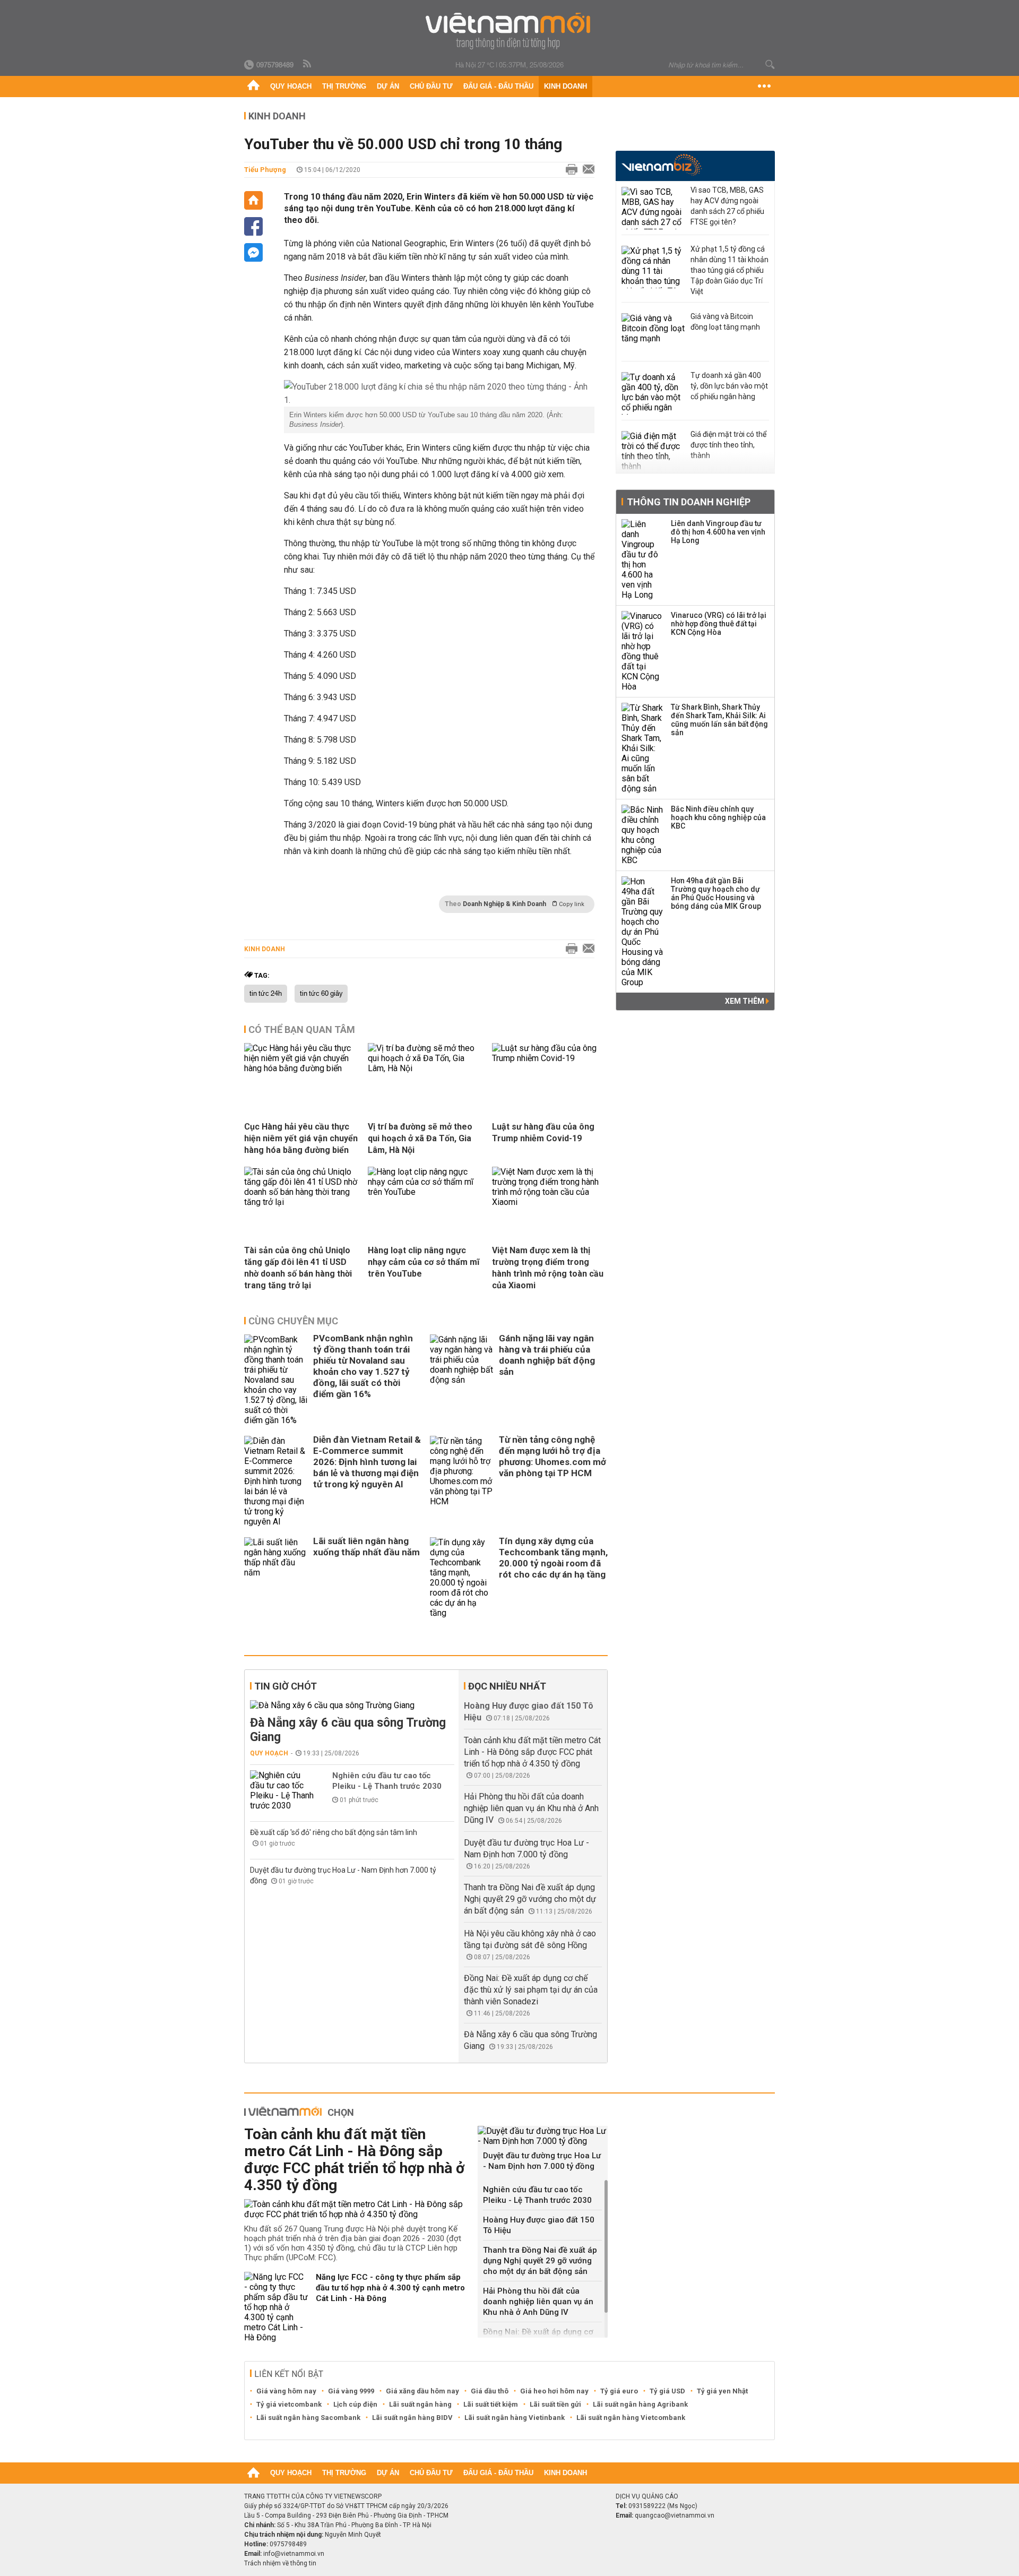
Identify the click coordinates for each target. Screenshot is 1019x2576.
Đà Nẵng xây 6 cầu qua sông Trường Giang (348, 1730)
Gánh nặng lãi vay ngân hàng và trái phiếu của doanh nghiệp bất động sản (547, 1355)
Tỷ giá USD (667, 2391)
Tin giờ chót (286, 1686)
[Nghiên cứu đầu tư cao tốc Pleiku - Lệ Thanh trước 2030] (282, 1790)
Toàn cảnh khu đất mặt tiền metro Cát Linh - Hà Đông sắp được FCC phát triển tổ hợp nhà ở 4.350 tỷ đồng (532, 1752)
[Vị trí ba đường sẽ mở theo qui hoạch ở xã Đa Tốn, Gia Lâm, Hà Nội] (426, 1068)
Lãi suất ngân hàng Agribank (640, 2404)
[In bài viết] (569, 170)
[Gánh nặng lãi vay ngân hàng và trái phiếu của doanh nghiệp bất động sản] (462, 1380)
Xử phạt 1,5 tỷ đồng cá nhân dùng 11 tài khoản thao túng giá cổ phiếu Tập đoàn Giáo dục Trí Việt (729, 270)
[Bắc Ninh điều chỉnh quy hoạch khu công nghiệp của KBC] (643, 835)
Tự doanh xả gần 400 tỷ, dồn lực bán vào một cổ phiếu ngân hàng (729, 386)
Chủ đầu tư (431, 86)
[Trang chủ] (253, 87)
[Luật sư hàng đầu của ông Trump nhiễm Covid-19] (550, 1058)
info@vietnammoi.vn (294, 2554)
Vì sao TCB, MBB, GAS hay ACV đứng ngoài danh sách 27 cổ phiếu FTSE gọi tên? (727, 206)
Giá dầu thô (490, 2391)
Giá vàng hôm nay (286, 2391)
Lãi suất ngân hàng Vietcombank (631, 2418)
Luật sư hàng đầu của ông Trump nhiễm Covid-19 (543, 1132)
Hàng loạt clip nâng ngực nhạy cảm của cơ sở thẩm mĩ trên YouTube (424, 1262)
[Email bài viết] (586, 170)
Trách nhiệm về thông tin (280, 2563)
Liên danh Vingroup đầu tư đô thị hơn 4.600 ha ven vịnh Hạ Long (718, 532)
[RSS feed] (308, 64)
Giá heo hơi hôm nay (554, 2391)
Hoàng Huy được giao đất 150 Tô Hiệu (539, 2225)
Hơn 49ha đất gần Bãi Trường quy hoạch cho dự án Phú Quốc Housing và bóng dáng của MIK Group (716, 893)
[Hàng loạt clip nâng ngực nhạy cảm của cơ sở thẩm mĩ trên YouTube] (426, 1192)
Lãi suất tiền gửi (555, 2404)
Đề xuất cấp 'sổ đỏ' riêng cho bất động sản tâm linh (334, 1832)
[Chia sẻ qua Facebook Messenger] (253, 252)
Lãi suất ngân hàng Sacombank (308, 2418)
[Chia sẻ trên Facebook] (253, 226)
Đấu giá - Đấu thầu (498, 86)
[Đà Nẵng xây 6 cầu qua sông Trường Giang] (352, 1705)
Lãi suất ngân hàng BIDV (412, 2418)
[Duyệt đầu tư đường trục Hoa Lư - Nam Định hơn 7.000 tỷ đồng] (543, 2136)
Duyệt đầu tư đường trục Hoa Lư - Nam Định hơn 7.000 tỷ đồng (542, 2161)
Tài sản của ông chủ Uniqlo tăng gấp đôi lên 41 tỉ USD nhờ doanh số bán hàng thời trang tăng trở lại (298, 1268)
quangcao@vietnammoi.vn (675, 2515)
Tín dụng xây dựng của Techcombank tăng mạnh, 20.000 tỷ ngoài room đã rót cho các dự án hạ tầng (553, 1558)
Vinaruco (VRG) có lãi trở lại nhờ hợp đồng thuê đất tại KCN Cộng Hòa (719, 624)
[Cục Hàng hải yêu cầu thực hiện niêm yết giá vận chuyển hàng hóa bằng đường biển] (302, 1068)
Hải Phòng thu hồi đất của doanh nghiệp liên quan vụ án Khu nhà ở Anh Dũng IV (531, 1808)
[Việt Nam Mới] (510, 31)
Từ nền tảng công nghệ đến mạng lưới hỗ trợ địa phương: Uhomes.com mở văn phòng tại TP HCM (552, 1456)
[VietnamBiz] (662, 165)
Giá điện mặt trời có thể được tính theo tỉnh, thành (728, 445)
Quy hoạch (291, 86)
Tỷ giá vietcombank (289, 2404)
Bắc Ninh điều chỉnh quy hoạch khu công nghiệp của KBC (718, 817)
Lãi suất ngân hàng (420, 2404)
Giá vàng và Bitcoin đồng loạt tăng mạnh (725, 322)
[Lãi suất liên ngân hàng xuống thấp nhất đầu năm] (276, 1578)
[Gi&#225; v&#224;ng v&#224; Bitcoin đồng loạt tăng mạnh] (653, 334)
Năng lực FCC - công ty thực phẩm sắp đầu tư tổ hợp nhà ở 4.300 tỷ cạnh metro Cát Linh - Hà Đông (390, 2288)
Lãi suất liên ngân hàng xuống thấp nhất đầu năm (366, 1547)
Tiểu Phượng (265, 170)
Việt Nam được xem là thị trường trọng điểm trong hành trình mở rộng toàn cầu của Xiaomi (548, 1268)
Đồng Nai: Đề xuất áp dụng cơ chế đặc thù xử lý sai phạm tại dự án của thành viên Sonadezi (531, 1990)
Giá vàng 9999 (351, 2391)
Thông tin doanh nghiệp (689, 502)
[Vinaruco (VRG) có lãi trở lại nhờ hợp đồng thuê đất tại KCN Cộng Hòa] (643, 651)
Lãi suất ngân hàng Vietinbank (515, 2418)
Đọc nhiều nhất (507, 1686)
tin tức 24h (266, 994)
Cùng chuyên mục (293, 1321)
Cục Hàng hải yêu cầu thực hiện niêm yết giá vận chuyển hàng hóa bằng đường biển (301, 1138)
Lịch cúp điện (355, 2404)
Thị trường (344, 86)
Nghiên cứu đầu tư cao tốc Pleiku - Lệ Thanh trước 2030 (387, 1781)
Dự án (388, 86)
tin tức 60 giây (321, 994)
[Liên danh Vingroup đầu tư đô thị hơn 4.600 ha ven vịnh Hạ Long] (643, 559)
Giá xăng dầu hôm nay (422, 2391)
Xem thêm (745, 1001)
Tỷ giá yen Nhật (722, 2391)
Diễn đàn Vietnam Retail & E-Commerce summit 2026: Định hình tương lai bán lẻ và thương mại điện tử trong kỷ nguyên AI (367, 1462)
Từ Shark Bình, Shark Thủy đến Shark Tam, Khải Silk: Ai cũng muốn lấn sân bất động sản (719, 720)
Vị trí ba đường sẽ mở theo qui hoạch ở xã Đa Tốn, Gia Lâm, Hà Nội (420, 1138)
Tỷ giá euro (619, 2391)
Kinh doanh (565, 86)
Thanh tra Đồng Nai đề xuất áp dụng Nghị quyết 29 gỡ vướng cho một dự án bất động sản (530, 1899)
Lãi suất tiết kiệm (491, 2404)
